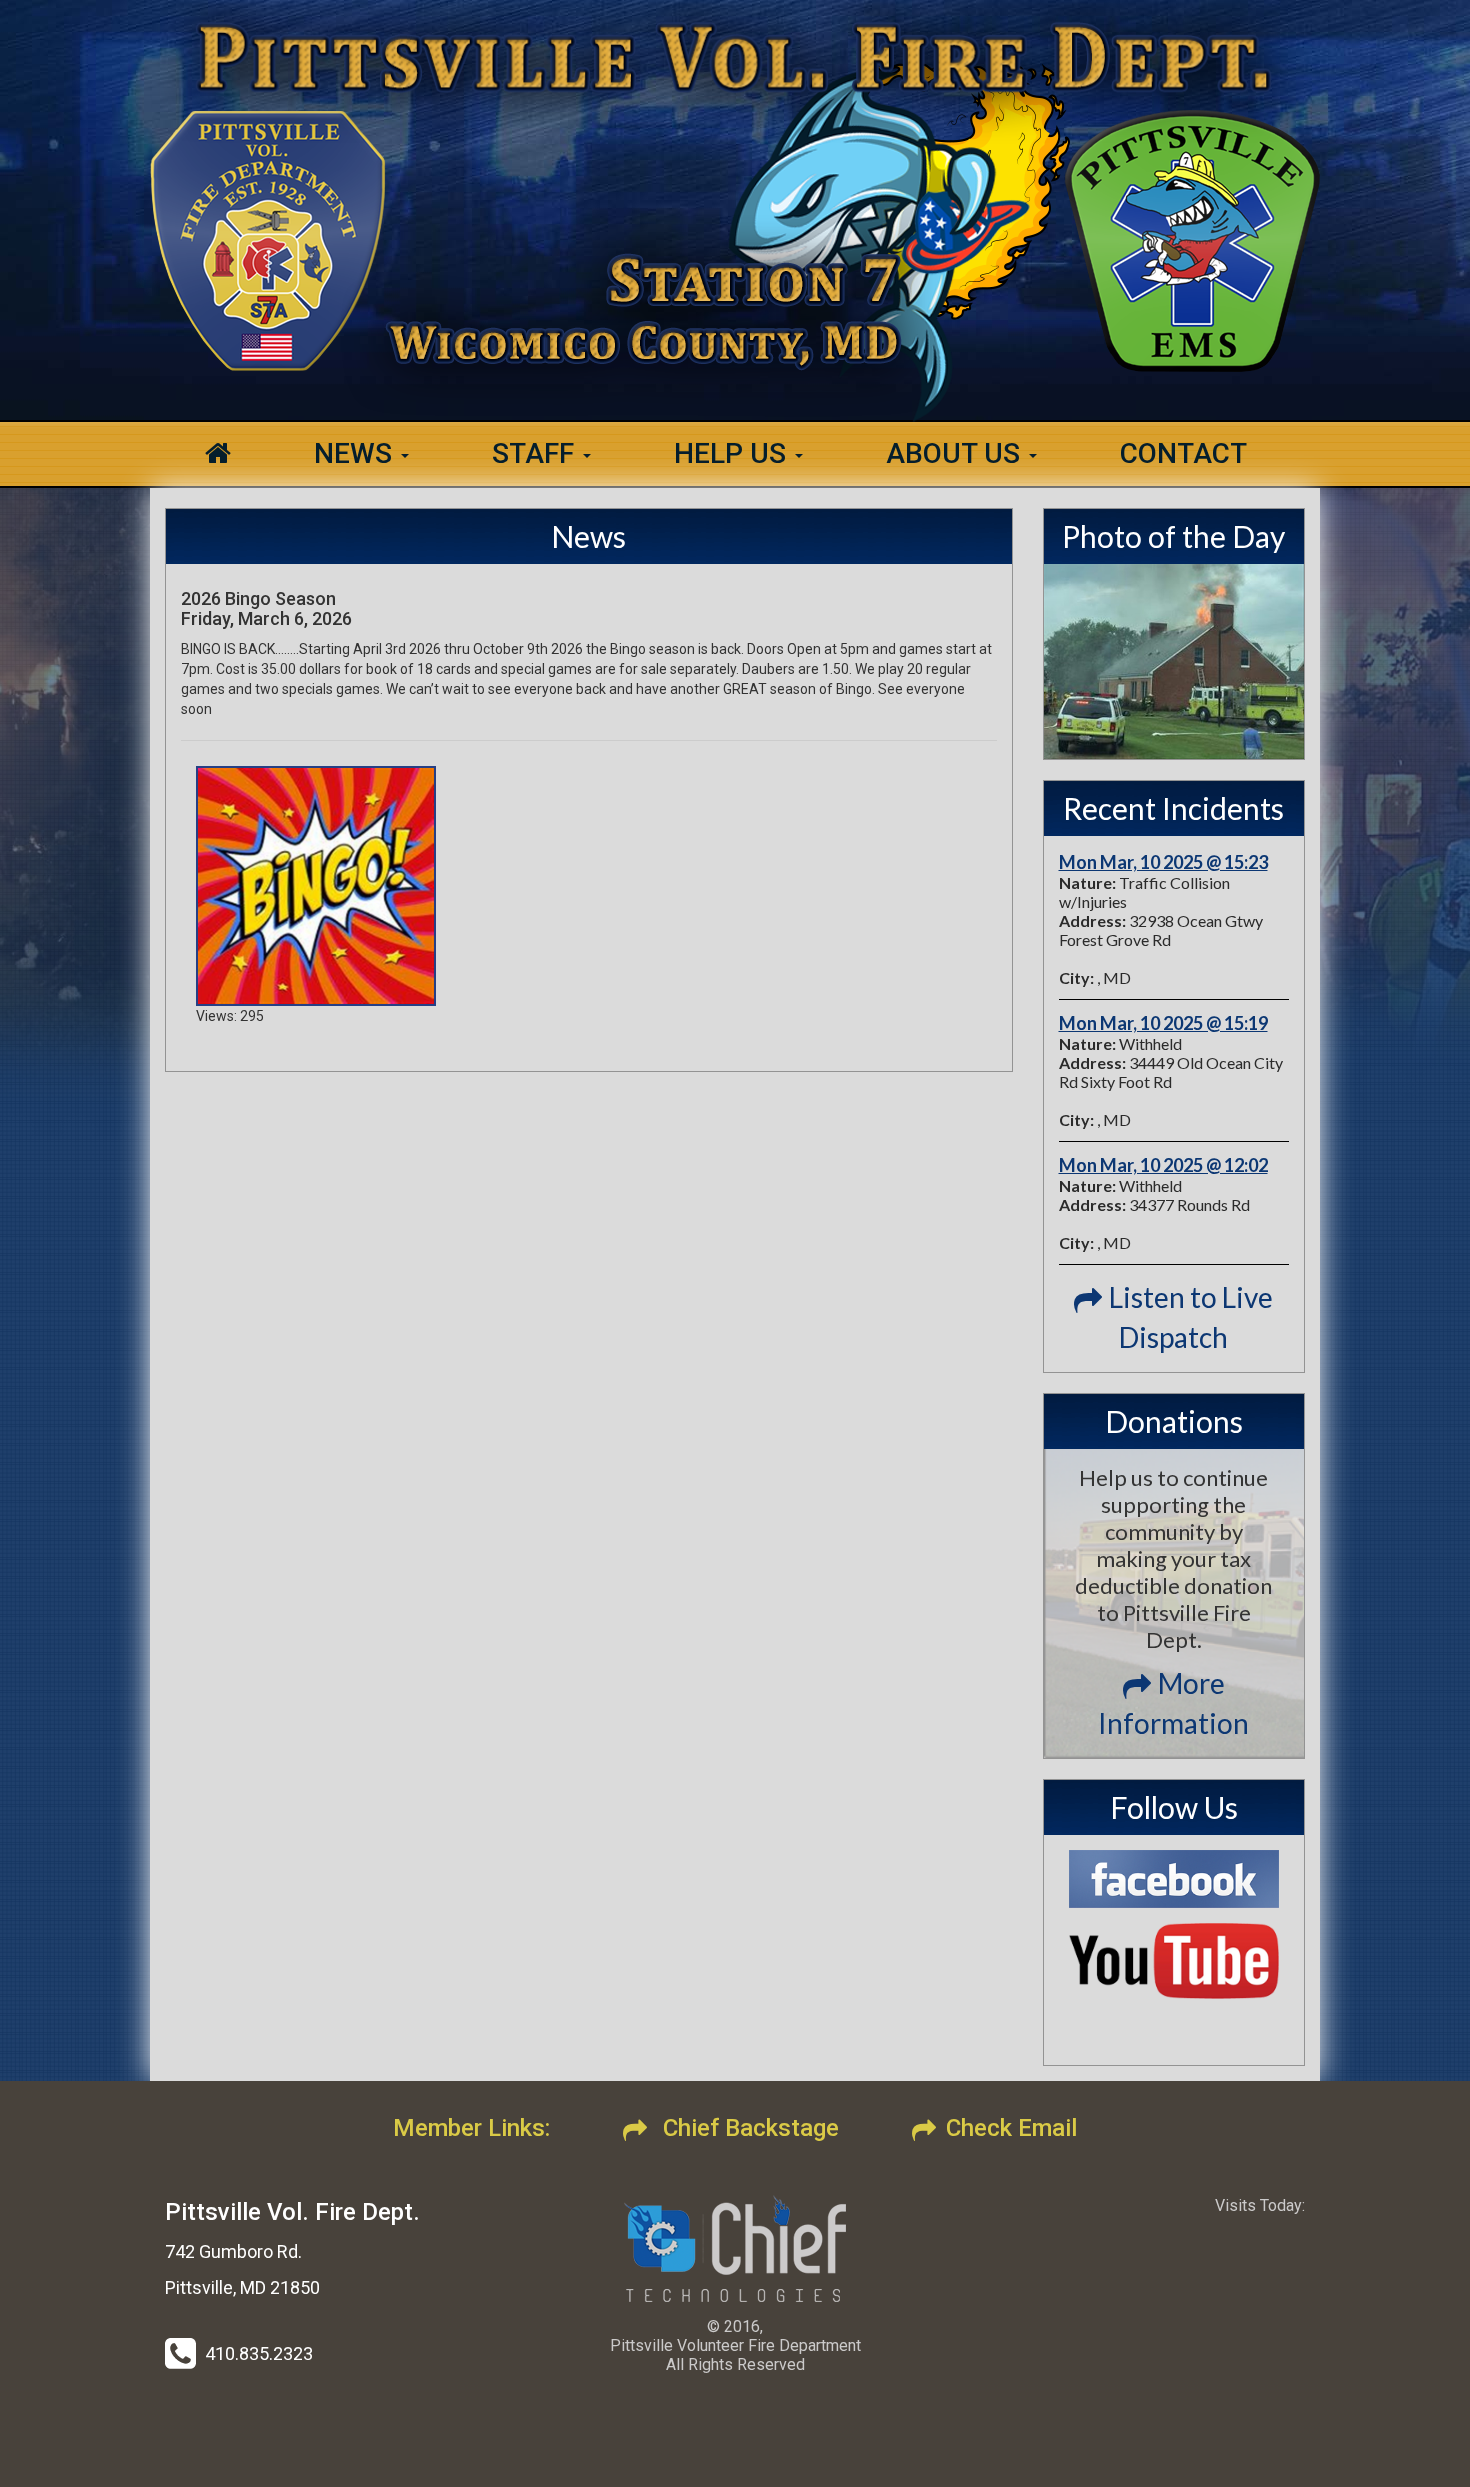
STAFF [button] (536, 453)
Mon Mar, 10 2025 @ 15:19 (1163, 1023)
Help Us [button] (733, 453)
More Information (1173, 1703)
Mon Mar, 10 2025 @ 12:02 (1163, 1165)
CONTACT (1183, 453)
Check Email (1011, 2128)
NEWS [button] (356, 453)
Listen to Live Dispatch (1191, 1317)
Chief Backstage (748, 2128)
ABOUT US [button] (956, 453)
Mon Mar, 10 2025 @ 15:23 (1163, 862)
